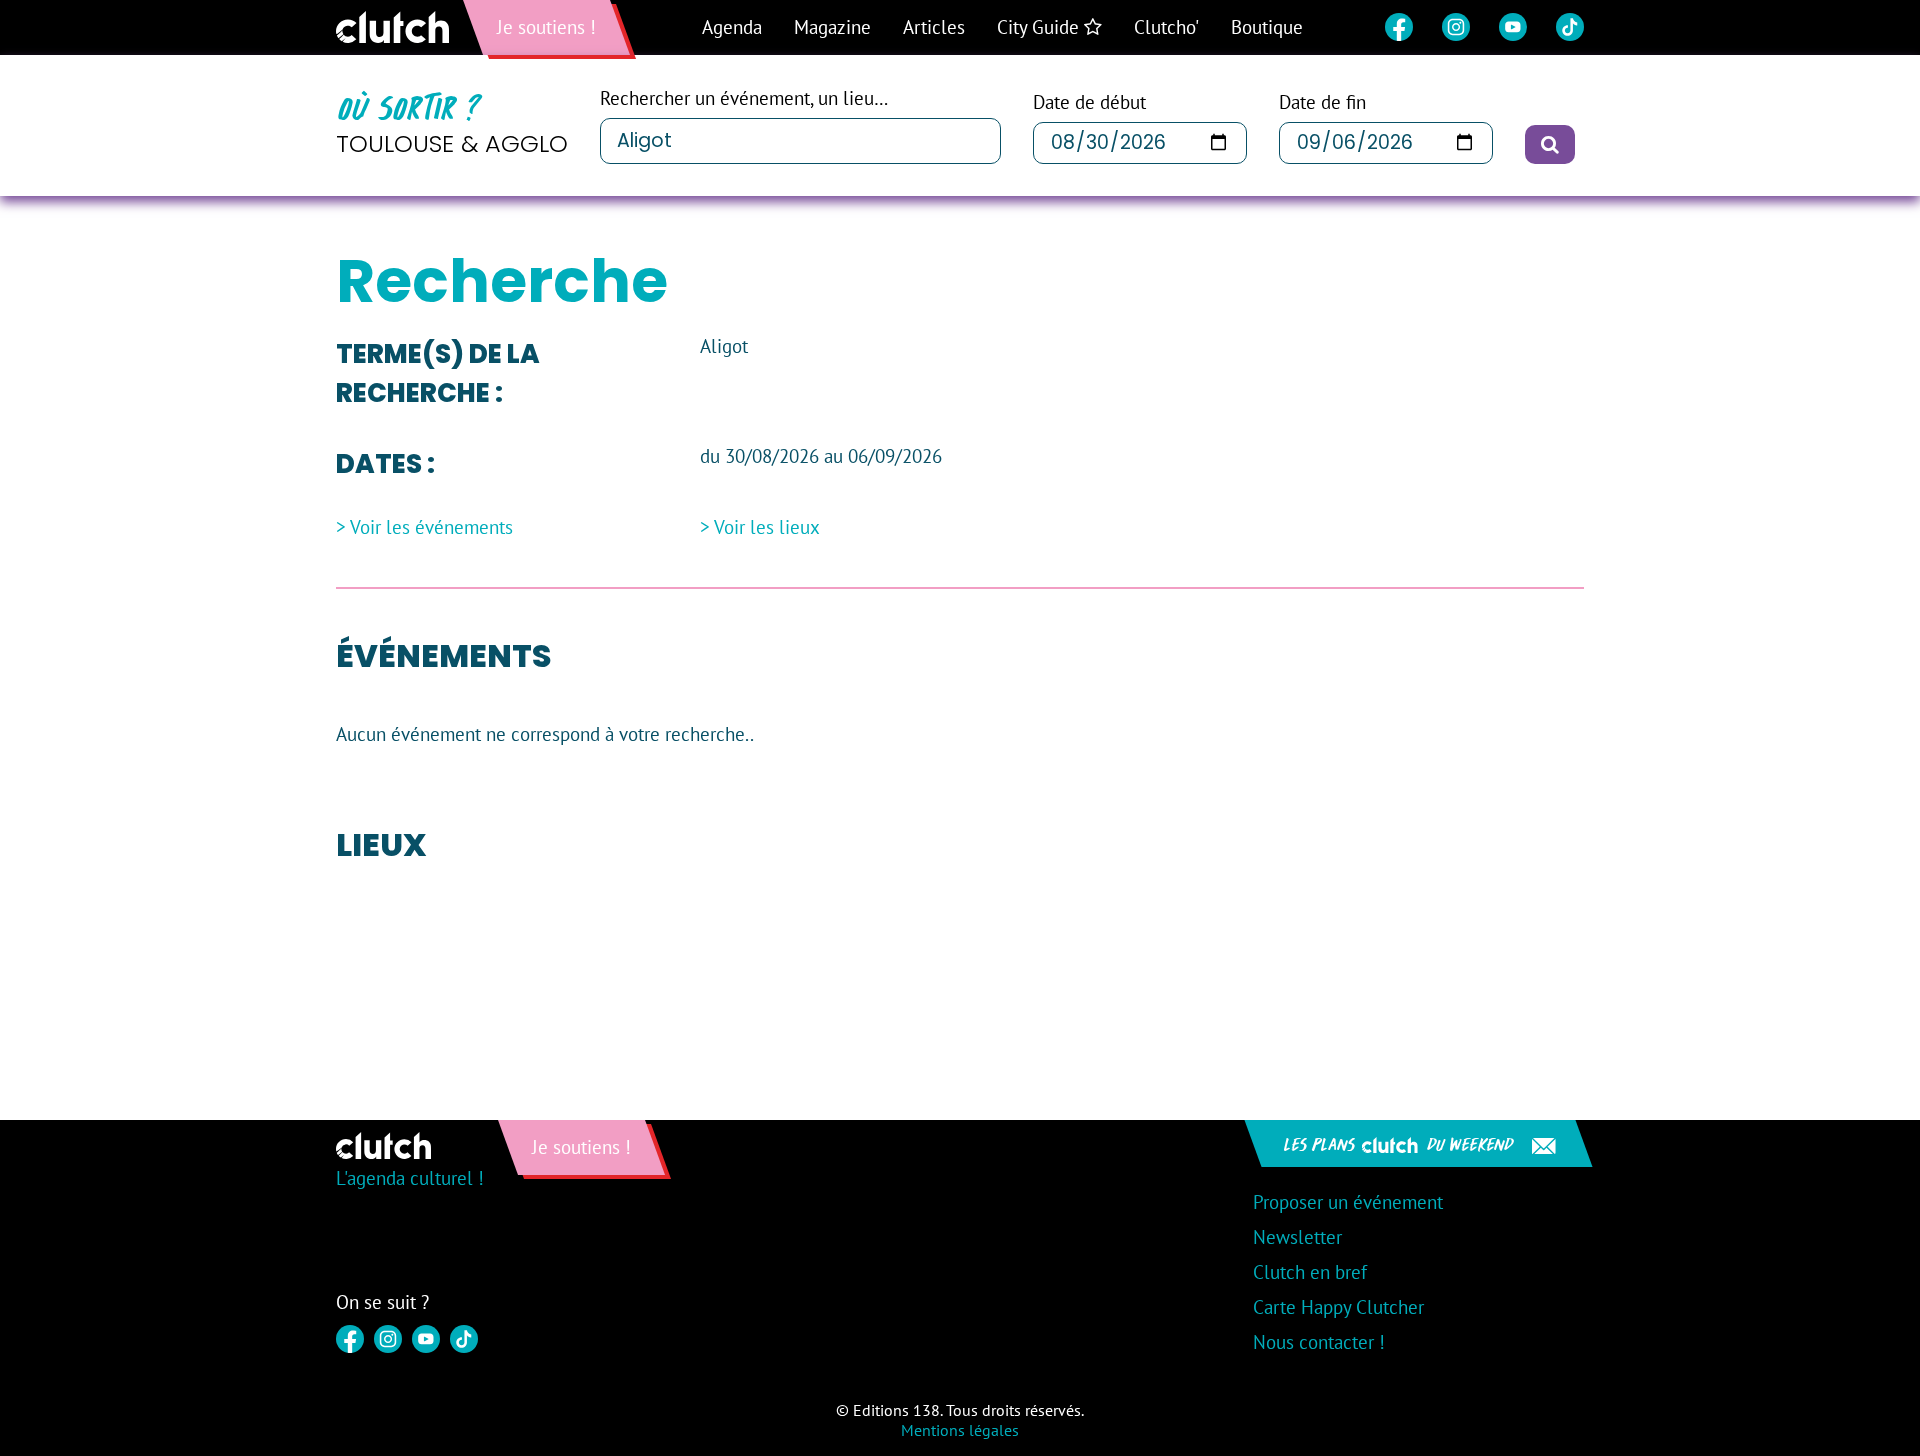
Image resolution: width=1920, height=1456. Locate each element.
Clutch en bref (1310, 1272)
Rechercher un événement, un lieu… (744, 98)
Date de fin (1322, 102)
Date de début (1089, 102)
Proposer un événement (1348, 1202)
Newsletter (1297, 1237)
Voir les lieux (767, 527)
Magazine (832, 27)
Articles (934, 27)
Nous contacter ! (1319, 1342)
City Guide (1040, 27)
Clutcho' (1166, 27)
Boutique (1267, 27)
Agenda (732, 27)
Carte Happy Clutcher (1338, 1307)
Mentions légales (960, 1430)
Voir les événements (431, 527)
